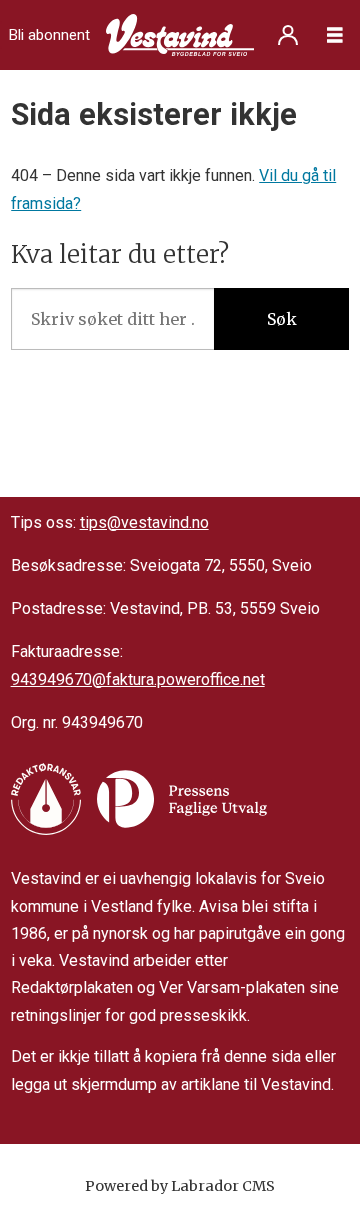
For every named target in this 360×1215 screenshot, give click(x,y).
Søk (282, 319)
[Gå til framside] (180, 35)
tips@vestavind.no (144, 522)
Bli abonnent (49, 35)
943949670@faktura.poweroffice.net (138, 679)
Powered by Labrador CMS (180, 1186)
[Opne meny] (335, 35)
